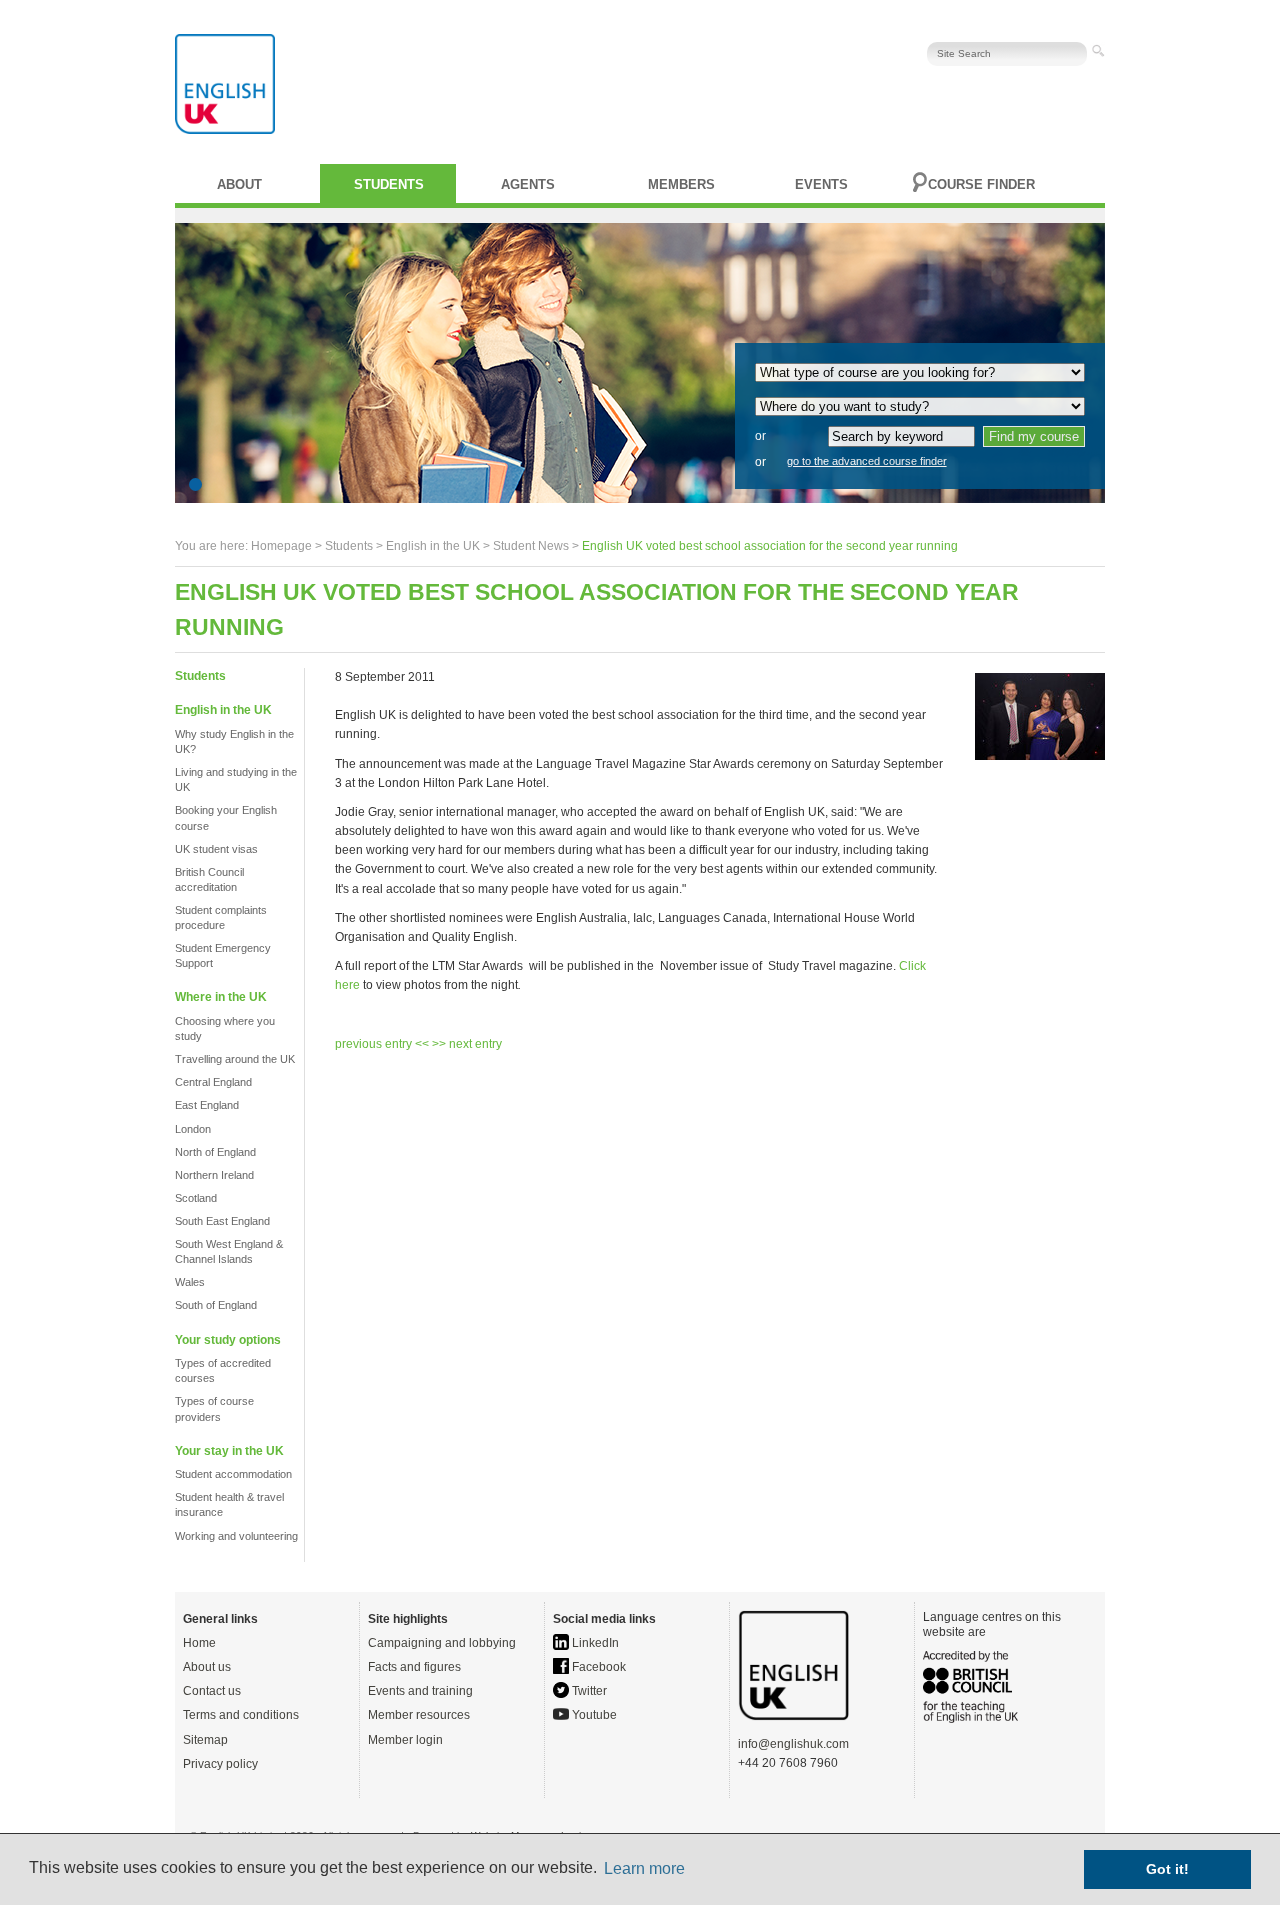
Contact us (212, 1691)
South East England (222, 1221)
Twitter (588, 1691)
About (239, 184)
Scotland (196, 1198)
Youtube (593, 1715)
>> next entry (467, 1044)
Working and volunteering (236, 1536)
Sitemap (205, 1740)
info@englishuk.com (793, 1744)
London (193, 1129)
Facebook (597, 1667)
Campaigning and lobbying (442, 1643)
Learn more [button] (644, 1868)
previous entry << (383, 1044)
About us (207, 1667)
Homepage (281, 546)
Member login (405, 1740)
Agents (528, 184)
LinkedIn (594, 1643)
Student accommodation (233, 1474)
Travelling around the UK (235, 1059)
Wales (190, 1282)
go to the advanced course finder (867, 461)
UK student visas (216, 849)
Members (681, 184)
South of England (216, 1305)
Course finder (981, 184)
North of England (215, 1152)
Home (199, 1643)
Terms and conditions (241, 1715)
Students (389, 184)
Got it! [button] (1167, 1869)
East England (207, 1105)
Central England (213, 1082)
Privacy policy (220, 1764)
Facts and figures (414, 1667)
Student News (531, 546)
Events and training (420, 1691)
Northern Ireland (214, 1175)
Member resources (419, 1715)
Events (821, 184)
